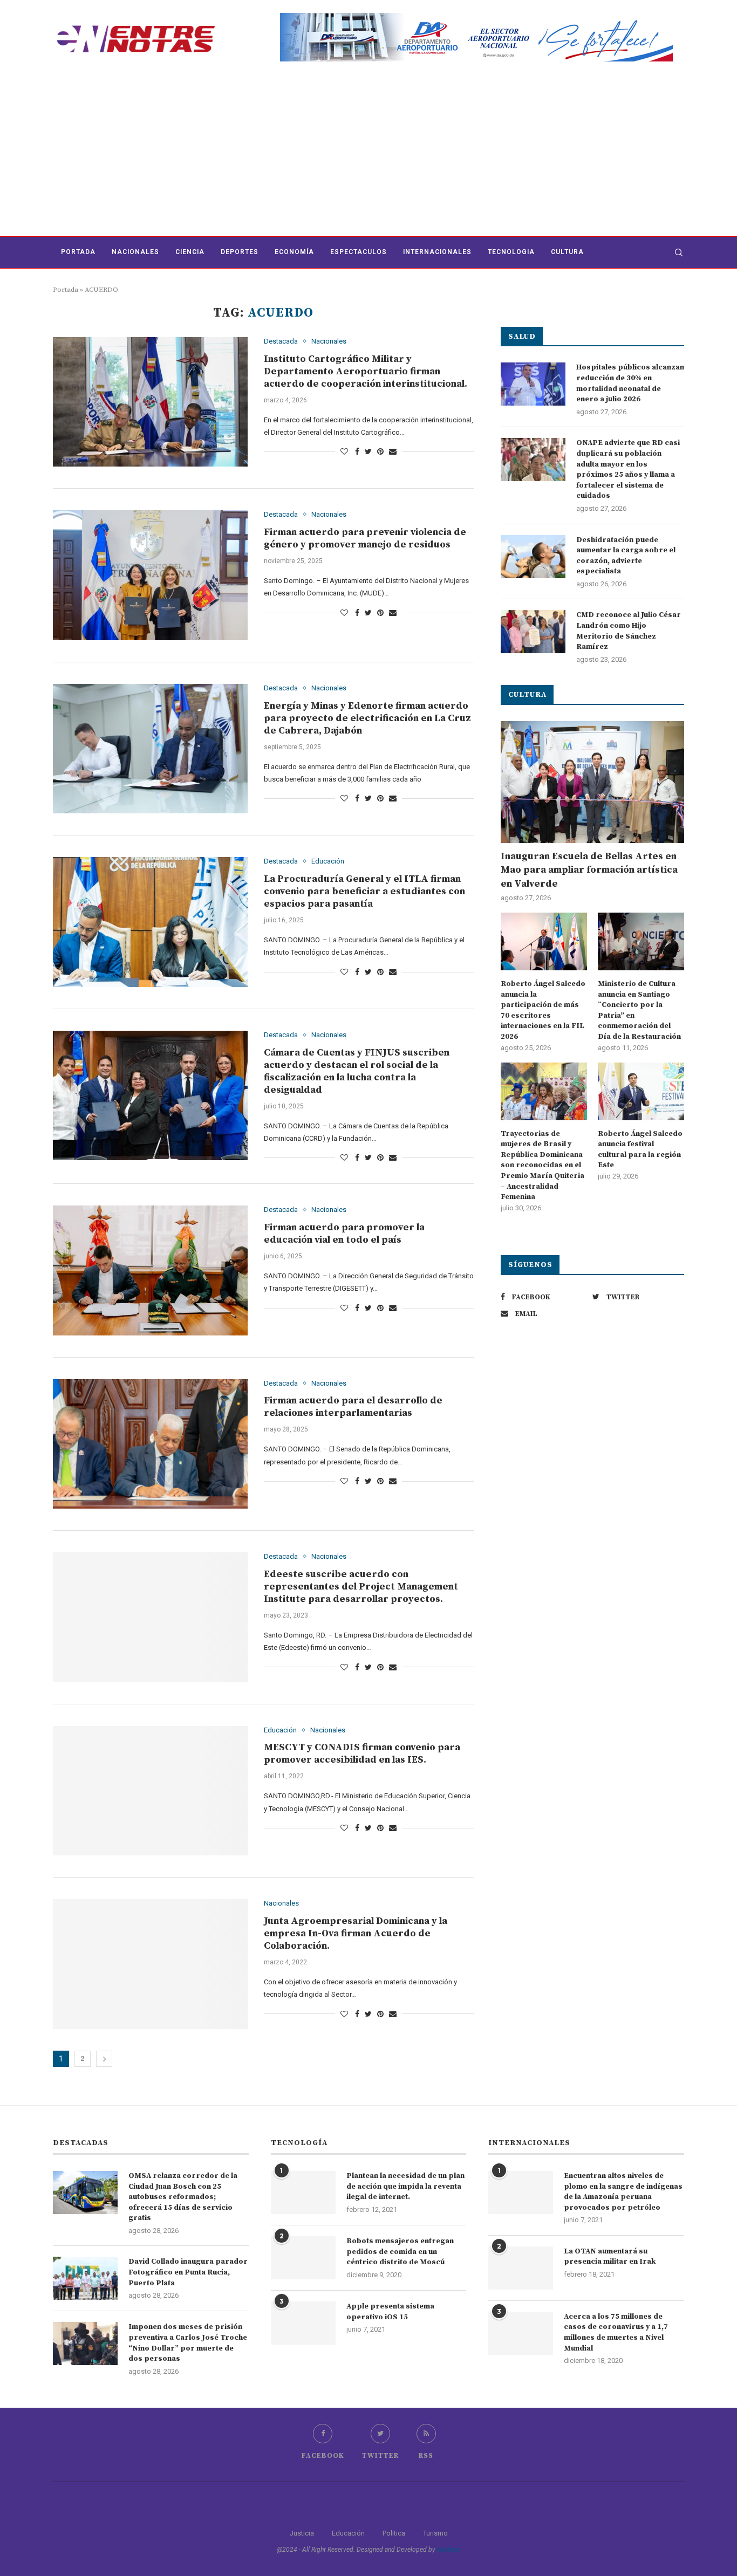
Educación (328, 861)
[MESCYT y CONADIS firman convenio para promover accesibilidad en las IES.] (150, 1791)
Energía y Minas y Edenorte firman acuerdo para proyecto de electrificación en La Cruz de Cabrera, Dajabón (367, 718)
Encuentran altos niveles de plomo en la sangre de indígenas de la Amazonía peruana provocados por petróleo (623, 2192)
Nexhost (449, 2550)
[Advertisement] (368, 155)
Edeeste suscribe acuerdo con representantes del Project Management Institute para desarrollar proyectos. (361, 1587)
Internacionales (437, 252)
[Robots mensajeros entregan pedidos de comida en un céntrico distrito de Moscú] (303, 2258)
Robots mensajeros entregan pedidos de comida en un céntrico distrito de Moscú (400, 2252)
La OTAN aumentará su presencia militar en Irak (610, 2257)
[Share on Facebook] (357, 451)
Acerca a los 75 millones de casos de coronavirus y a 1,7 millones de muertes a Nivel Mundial (616, 2332)
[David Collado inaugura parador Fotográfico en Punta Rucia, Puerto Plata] (85, 2278)
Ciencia (190, 252)
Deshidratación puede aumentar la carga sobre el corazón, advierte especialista (626, 556)
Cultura (567, 252)
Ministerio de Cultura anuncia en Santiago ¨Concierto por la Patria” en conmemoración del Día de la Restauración (639, 1010)
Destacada (281, 341)
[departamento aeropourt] (476, 17)
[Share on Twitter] (368, 451)
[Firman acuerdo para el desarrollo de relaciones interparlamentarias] (150, 1444)
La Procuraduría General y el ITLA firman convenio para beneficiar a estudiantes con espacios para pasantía (364, 891)
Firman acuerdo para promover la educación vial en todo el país (344, 1234)
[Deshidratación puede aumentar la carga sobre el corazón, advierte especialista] (533, 557)
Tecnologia (511, 252)
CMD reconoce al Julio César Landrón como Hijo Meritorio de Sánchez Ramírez (629, 631)
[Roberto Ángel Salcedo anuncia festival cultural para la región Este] (641, 1091)
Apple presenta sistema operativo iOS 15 (390, 2312)
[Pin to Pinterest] (380, 451)
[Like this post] (344, 451)
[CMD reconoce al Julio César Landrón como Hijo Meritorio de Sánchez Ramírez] (533, 632)
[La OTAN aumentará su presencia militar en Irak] (521, 2268)
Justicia (302, 2533)
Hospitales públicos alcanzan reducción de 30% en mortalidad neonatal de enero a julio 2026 (630, 383)
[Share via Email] (393, 451)
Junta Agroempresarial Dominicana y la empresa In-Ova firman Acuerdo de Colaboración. (356, 1933)
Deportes (240, 252)
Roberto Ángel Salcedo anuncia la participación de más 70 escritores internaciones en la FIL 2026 (543, 1010)
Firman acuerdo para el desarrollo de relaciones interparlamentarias (353, 1407)
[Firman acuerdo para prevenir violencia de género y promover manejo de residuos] (150, 575)
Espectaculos (359, 252)
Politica (394, 2533)
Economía (294, 252)
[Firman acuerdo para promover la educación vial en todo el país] (150, 1270)
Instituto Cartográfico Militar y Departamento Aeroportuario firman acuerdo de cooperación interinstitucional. (366, 371)
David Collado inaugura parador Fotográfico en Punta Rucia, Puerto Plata (188, 2272)
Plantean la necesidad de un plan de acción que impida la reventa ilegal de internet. (405, 2186)
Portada (78, 252)
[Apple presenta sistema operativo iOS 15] (303, 2323)
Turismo (435, 2533)
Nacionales (135, 252)
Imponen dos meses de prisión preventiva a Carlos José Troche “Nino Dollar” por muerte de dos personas (188, 2343)
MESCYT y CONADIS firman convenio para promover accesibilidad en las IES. (362, 1753)
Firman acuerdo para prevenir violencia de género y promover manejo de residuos (365, 538)
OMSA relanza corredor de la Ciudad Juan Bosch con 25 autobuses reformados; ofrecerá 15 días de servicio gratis (183, 2197)
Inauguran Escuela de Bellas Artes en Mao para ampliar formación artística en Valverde (589, 870)
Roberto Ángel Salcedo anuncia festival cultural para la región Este (640, 1150)
